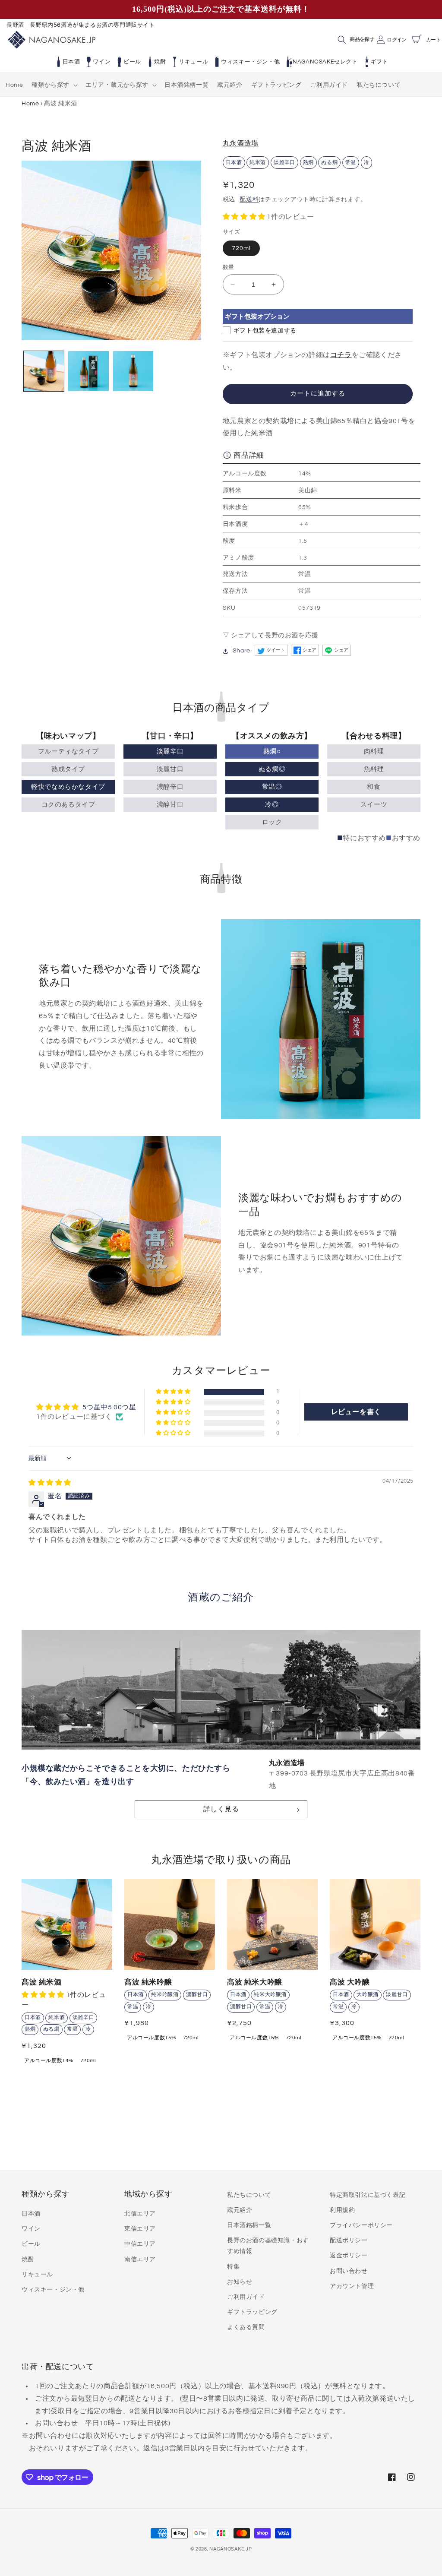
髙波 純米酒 (42, 1982)
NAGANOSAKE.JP (230, 2549)
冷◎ (272, 805)
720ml (241, 248)
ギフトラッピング (252, 2312)
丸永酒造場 (241, 143)
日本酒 (71, 62)
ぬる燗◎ (272, 769)
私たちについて (249, 2195)
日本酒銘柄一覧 (249, 2225)
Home (30, 103)
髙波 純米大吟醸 (255, 1982)
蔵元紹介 (240, 2210)
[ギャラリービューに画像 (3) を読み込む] (133, 371)
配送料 (249, 199)
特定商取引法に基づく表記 (368, 2195)
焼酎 (160, 62)
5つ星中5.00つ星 (109, 1407)
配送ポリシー (349, 2241)
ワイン (102, 62)
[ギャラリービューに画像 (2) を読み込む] (88, 371)
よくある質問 (246, 2327)
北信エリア (140, 2214)
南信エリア (140, 2260)
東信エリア (140, 2229)
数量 (229, 267)
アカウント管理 (352, 2286)
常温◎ (272, 787)
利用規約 (342, 2210)
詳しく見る (221, 1809)
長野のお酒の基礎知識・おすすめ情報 (268, 2246)
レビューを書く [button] (356, 1412)
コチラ (341, 355)
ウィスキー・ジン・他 (250, 62)
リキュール (193, 62)
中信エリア (140, 2244)
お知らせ (240, 2282)
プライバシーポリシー (361, 2225)
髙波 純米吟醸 (148, 1982)
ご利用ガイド (246, 2297)
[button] (54, 85)
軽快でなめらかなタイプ (68, 787)
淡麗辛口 (170, 752)
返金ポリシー (349, 2256)
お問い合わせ (349, 2271)
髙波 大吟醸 (350, 1982)
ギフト (380, 62)
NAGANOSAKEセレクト (325, 62)
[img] (50, 1483)
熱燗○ (272, 752)
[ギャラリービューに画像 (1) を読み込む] (44, 371)
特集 (233, 2267)
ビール (132, 62)
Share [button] (242, 651)
